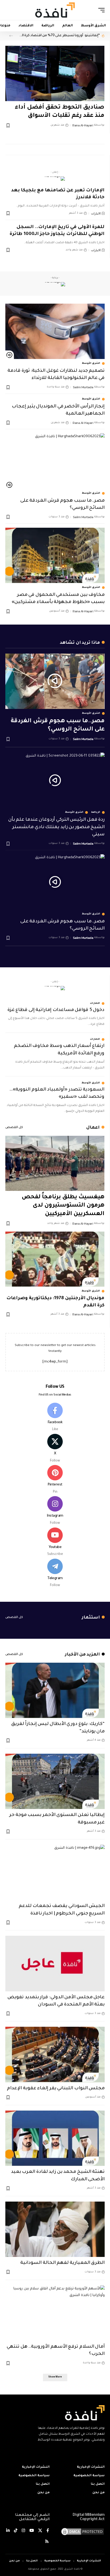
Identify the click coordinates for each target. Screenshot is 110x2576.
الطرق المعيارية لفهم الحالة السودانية (62, 2263)
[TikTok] (16, 2531)
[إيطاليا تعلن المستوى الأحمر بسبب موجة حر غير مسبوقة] (55, 1781)
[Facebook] (55, 1418)
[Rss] (47, 2542)
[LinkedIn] (8, 2531)
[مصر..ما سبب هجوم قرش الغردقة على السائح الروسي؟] (55, 461)
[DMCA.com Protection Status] (82, 2532)
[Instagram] (55, 1511)
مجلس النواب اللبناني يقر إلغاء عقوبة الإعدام (56, 2089)
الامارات (96, 213)
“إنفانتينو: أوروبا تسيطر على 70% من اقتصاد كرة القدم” (59, 36)
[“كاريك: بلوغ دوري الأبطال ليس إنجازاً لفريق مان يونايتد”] (55, 1690)
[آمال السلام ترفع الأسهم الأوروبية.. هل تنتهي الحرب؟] (55, 2313)
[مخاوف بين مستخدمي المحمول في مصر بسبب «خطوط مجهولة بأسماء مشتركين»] (55, 555)
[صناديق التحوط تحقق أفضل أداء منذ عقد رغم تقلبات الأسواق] (55, 73)
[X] (55, 1449)
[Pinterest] (55, 1480)
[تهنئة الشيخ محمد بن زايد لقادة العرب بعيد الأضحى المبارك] (55, 2138)
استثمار (91, 1618)
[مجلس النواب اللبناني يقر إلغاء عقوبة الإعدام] (55, 2054)
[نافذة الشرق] (55, 10)
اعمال (93, 1128)
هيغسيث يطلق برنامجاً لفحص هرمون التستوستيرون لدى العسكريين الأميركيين (63, 1206)
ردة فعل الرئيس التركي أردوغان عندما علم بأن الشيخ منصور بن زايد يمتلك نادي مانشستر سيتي (56, 827)
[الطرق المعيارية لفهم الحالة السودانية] (55, 2229)
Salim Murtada (83, 387)
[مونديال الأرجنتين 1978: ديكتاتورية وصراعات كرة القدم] (55, 1259)
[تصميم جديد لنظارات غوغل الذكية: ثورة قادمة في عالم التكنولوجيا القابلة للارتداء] (55, 331)
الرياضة (96, 812)
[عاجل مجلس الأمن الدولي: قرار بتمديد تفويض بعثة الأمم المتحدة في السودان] (55, 1963)
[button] (100, 10)
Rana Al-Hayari (83, 125)
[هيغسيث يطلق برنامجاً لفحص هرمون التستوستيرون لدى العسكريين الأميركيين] (55, 1163)
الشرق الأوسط (91, 364)
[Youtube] (55, 1542)
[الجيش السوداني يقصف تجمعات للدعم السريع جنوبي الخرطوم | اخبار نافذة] (55, 1872)
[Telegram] (55, 1574)
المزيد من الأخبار (82, 1655)
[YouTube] (32, 2531)
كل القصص (14, 1128)
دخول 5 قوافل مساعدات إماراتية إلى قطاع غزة (56, 1010)
